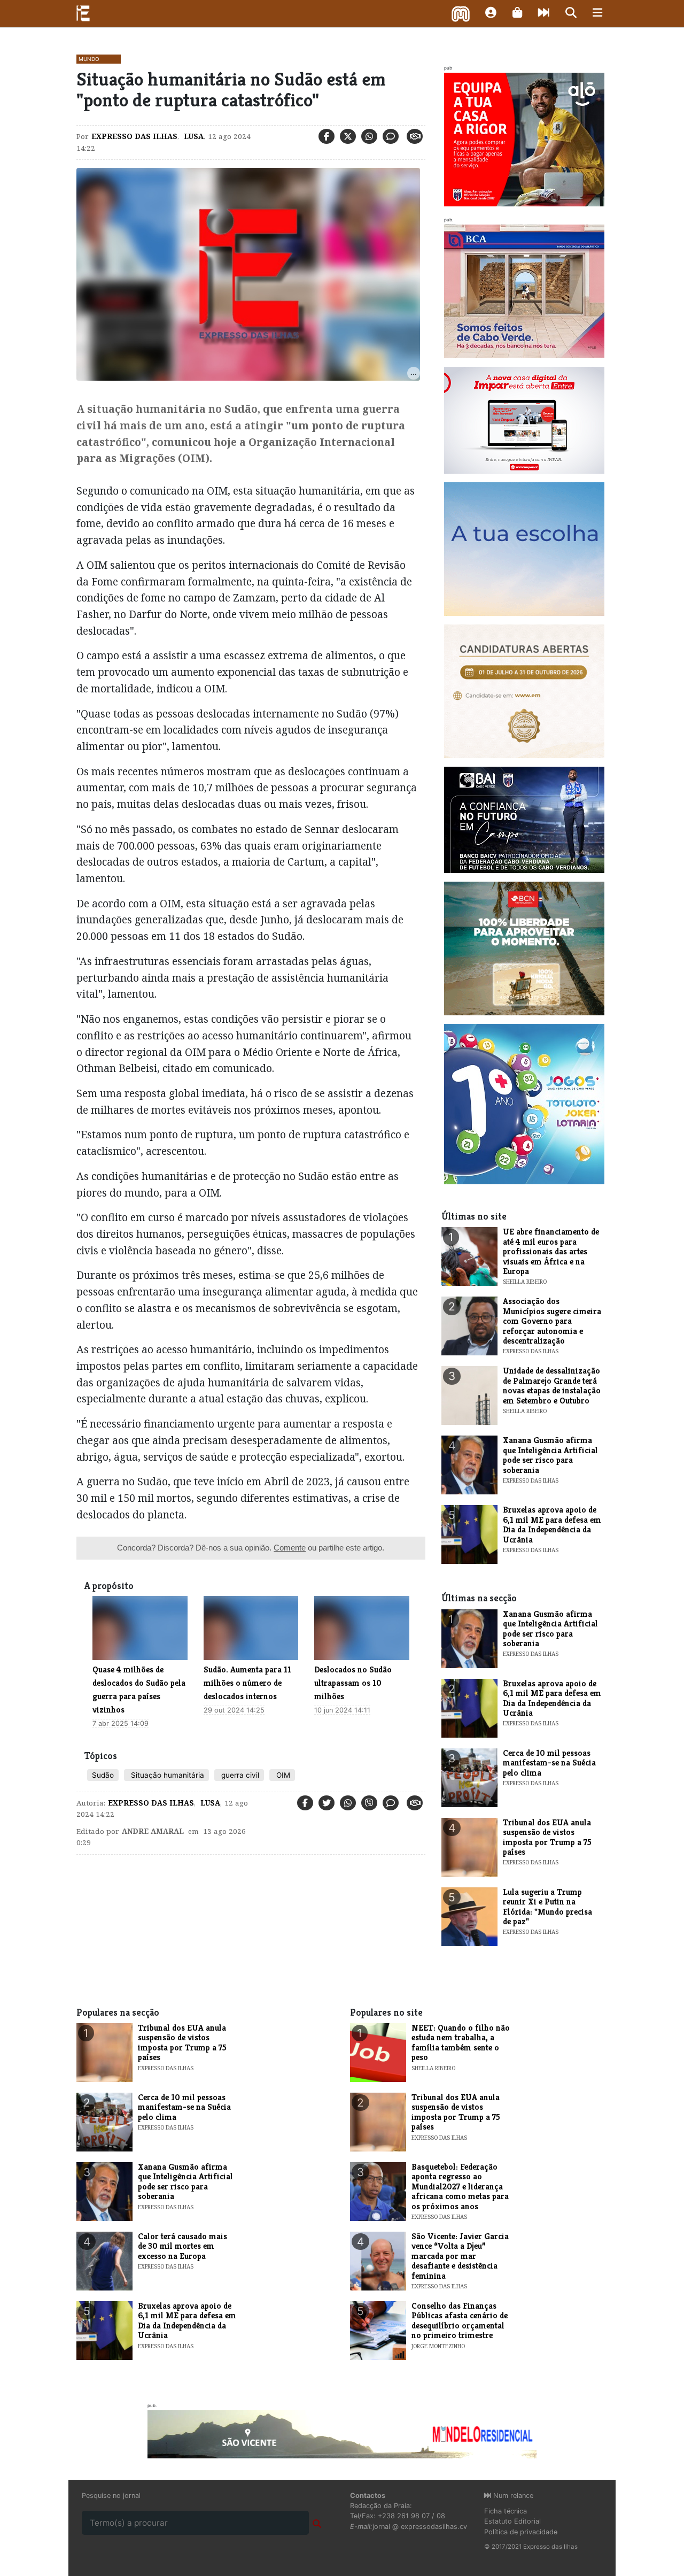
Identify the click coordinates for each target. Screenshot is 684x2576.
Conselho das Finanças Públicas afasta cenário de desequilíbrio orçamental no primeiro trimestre (460, 2320)
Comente (290, 1548)
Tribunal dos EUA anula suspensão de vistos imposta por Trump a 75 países (547, 1837)
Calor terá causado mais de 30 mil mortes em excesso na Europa (182, 2246)
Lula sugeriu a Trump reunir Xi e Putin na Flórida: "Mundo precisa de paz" (547, 1907)
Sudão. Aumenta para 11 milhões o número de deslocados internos (247, 1683)
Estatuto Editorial (512, 2521)
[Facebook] (327, 136)
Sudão (103, 1775)
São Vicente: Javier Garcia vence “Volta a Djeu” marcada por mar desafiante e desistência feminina (460, 2256)
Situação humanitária (166, 1775)
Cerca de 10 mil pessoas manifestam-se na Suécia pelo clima (549, 1763)
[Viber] (369, 1803)
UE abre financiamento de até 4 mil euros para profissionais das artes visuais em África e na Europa (551, 1251)
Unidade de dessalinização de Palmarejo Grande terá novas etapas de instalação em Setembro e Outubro (552, 1385)
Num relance (512, 2496)
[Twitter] (348, 136)
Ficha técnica (506, 2511)
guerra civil (239, 1775)
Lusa (193, 136)
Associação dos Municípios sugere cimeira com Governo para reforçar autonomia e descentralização (552, 1321)
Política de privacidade (521, 2532)
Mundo (89, 59)
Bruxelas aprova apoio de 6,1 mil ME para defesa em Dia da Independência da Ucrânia (552, 1524)
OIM (282, 1775)
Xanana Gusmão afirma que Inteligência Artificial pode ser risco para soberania (550, 1455)
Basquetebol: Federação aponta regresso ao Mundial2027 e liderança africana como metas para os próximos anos (460, 2186)
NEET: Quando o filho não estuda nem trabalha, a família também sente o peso (461, 2042)
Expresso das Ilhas (134, 136)
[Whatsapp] (369, 136)
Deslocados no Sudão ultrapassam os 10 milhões (353, 1683)
